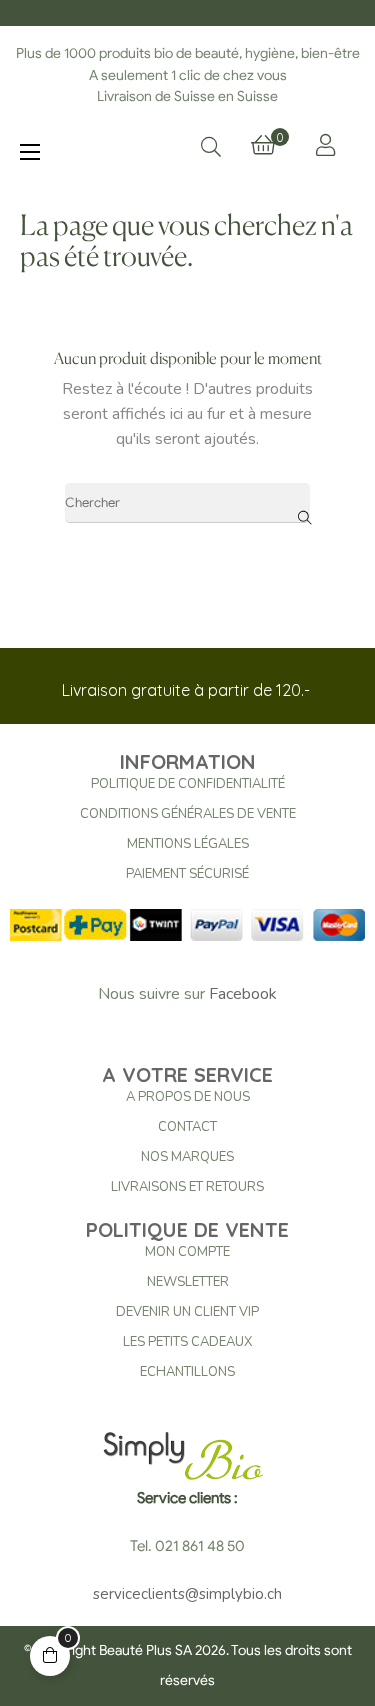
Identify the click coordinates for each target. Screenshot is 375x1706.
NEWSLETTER (188, 1282)
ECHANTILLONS (187, 1372)
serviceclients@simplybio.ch (187, 1594)
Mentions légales (188, 844)
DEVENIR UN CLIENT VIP (187, 1312)
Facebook (243, 994)
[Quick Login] (325, 145)
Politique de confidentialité (188, 784)
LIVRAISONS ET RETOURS (187, 1187)
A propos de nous (188, 1097)
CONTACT (187, 1127)
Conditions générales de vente (188, 814)
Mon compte (187, 1252)
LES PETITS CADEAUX (187, 1342)
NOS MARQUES (187, 1157)
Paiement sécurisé (187, 874)
